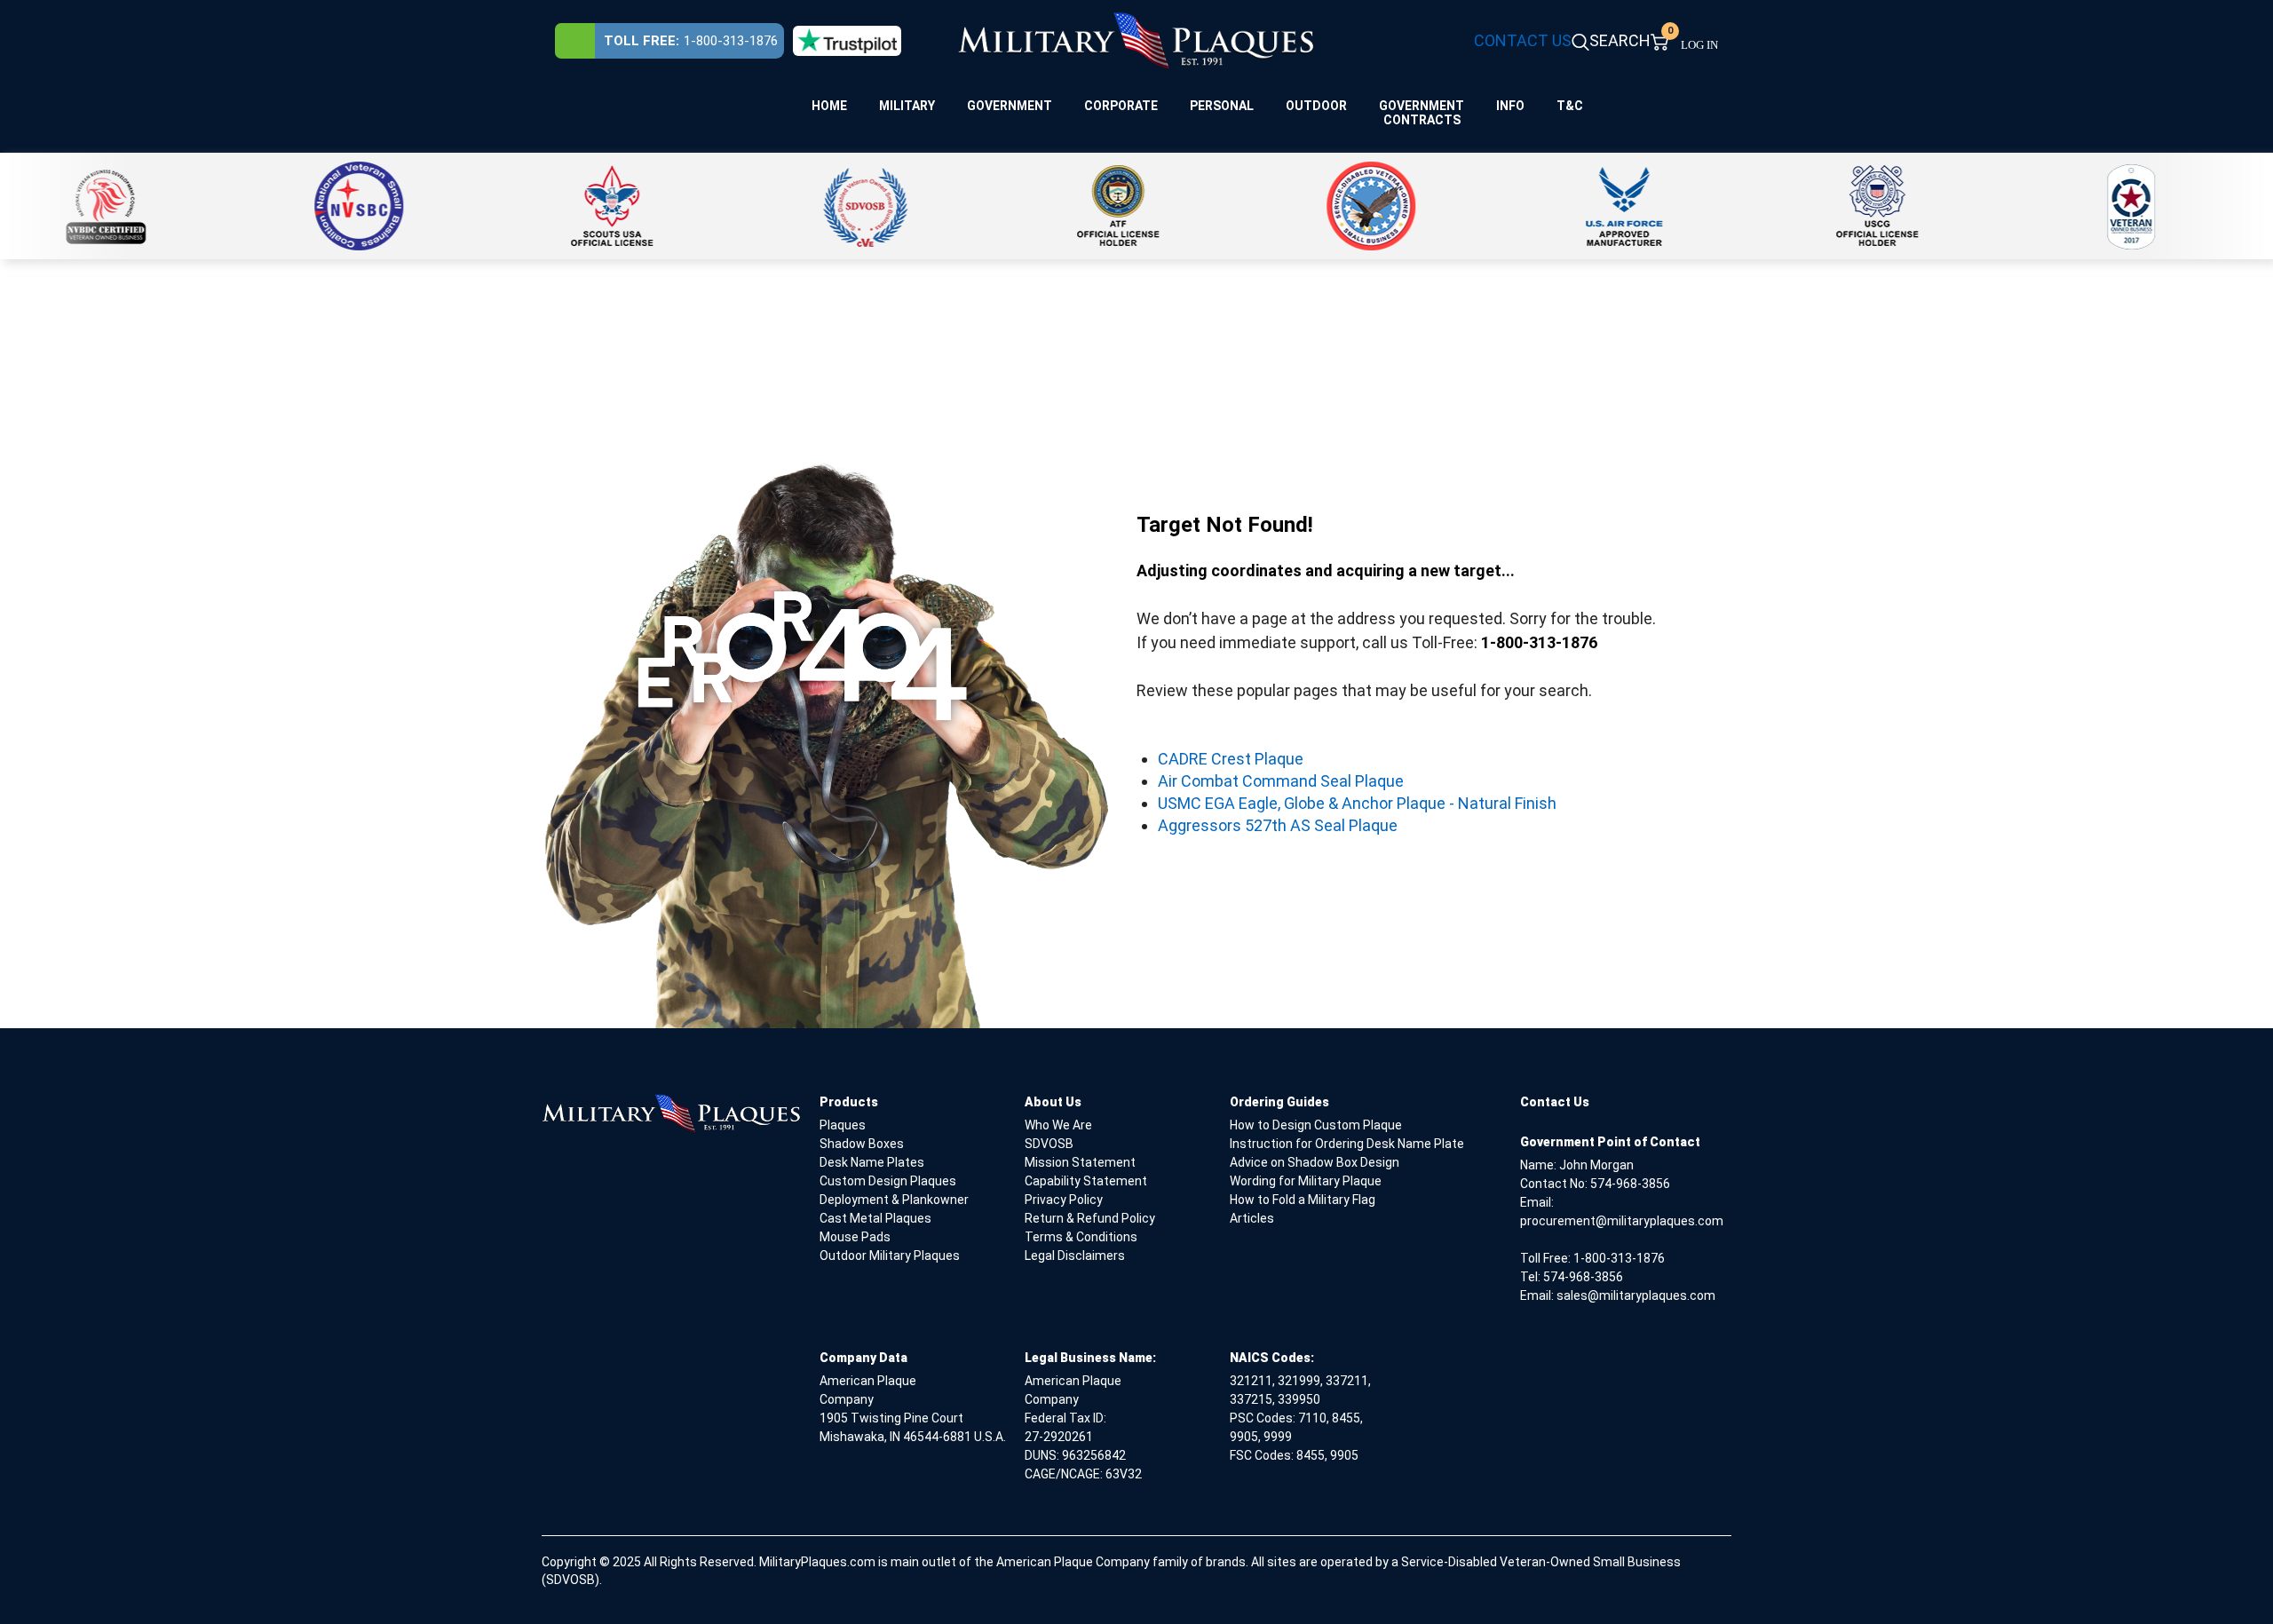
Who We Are (1058, 1125)
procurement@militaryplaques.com (1622, 1221)
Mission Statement (1080, 1162)
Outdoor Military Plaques (890, 1256)
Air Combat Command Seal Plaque (1281, 781)
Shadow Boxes (862, 1144)
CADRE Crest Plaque (1231, 759)
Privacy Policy (1064, 1200)
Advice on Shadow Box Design (1315, 1162)
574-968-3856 (1630, 1184)
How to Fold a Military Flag (1303, 1200)
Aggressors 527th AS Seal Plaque (1278, 825)
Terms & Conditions (1081, 1237)
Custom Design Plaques (888, 1181)
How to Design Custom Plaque (1316, 1125)
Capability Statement (1086, 1181)
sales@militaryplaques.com (1636, 1295)
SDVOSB (1049, 1144)
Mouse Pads (855, 1237)
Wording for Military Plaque (1306, 1181)
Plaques (843, 1125)
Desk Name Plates (872, 1162)
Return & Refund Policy (1090, 1218)
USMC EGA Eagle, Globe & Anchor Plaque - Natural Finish (1357, 803)
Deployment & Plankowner (894, 1200)
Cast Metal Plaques (875, 1218)
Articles (1252, 1218)
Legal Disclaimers (1075, 1256)
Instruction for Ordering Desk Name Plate (1347, 1144)
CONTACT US (1523, 40)
